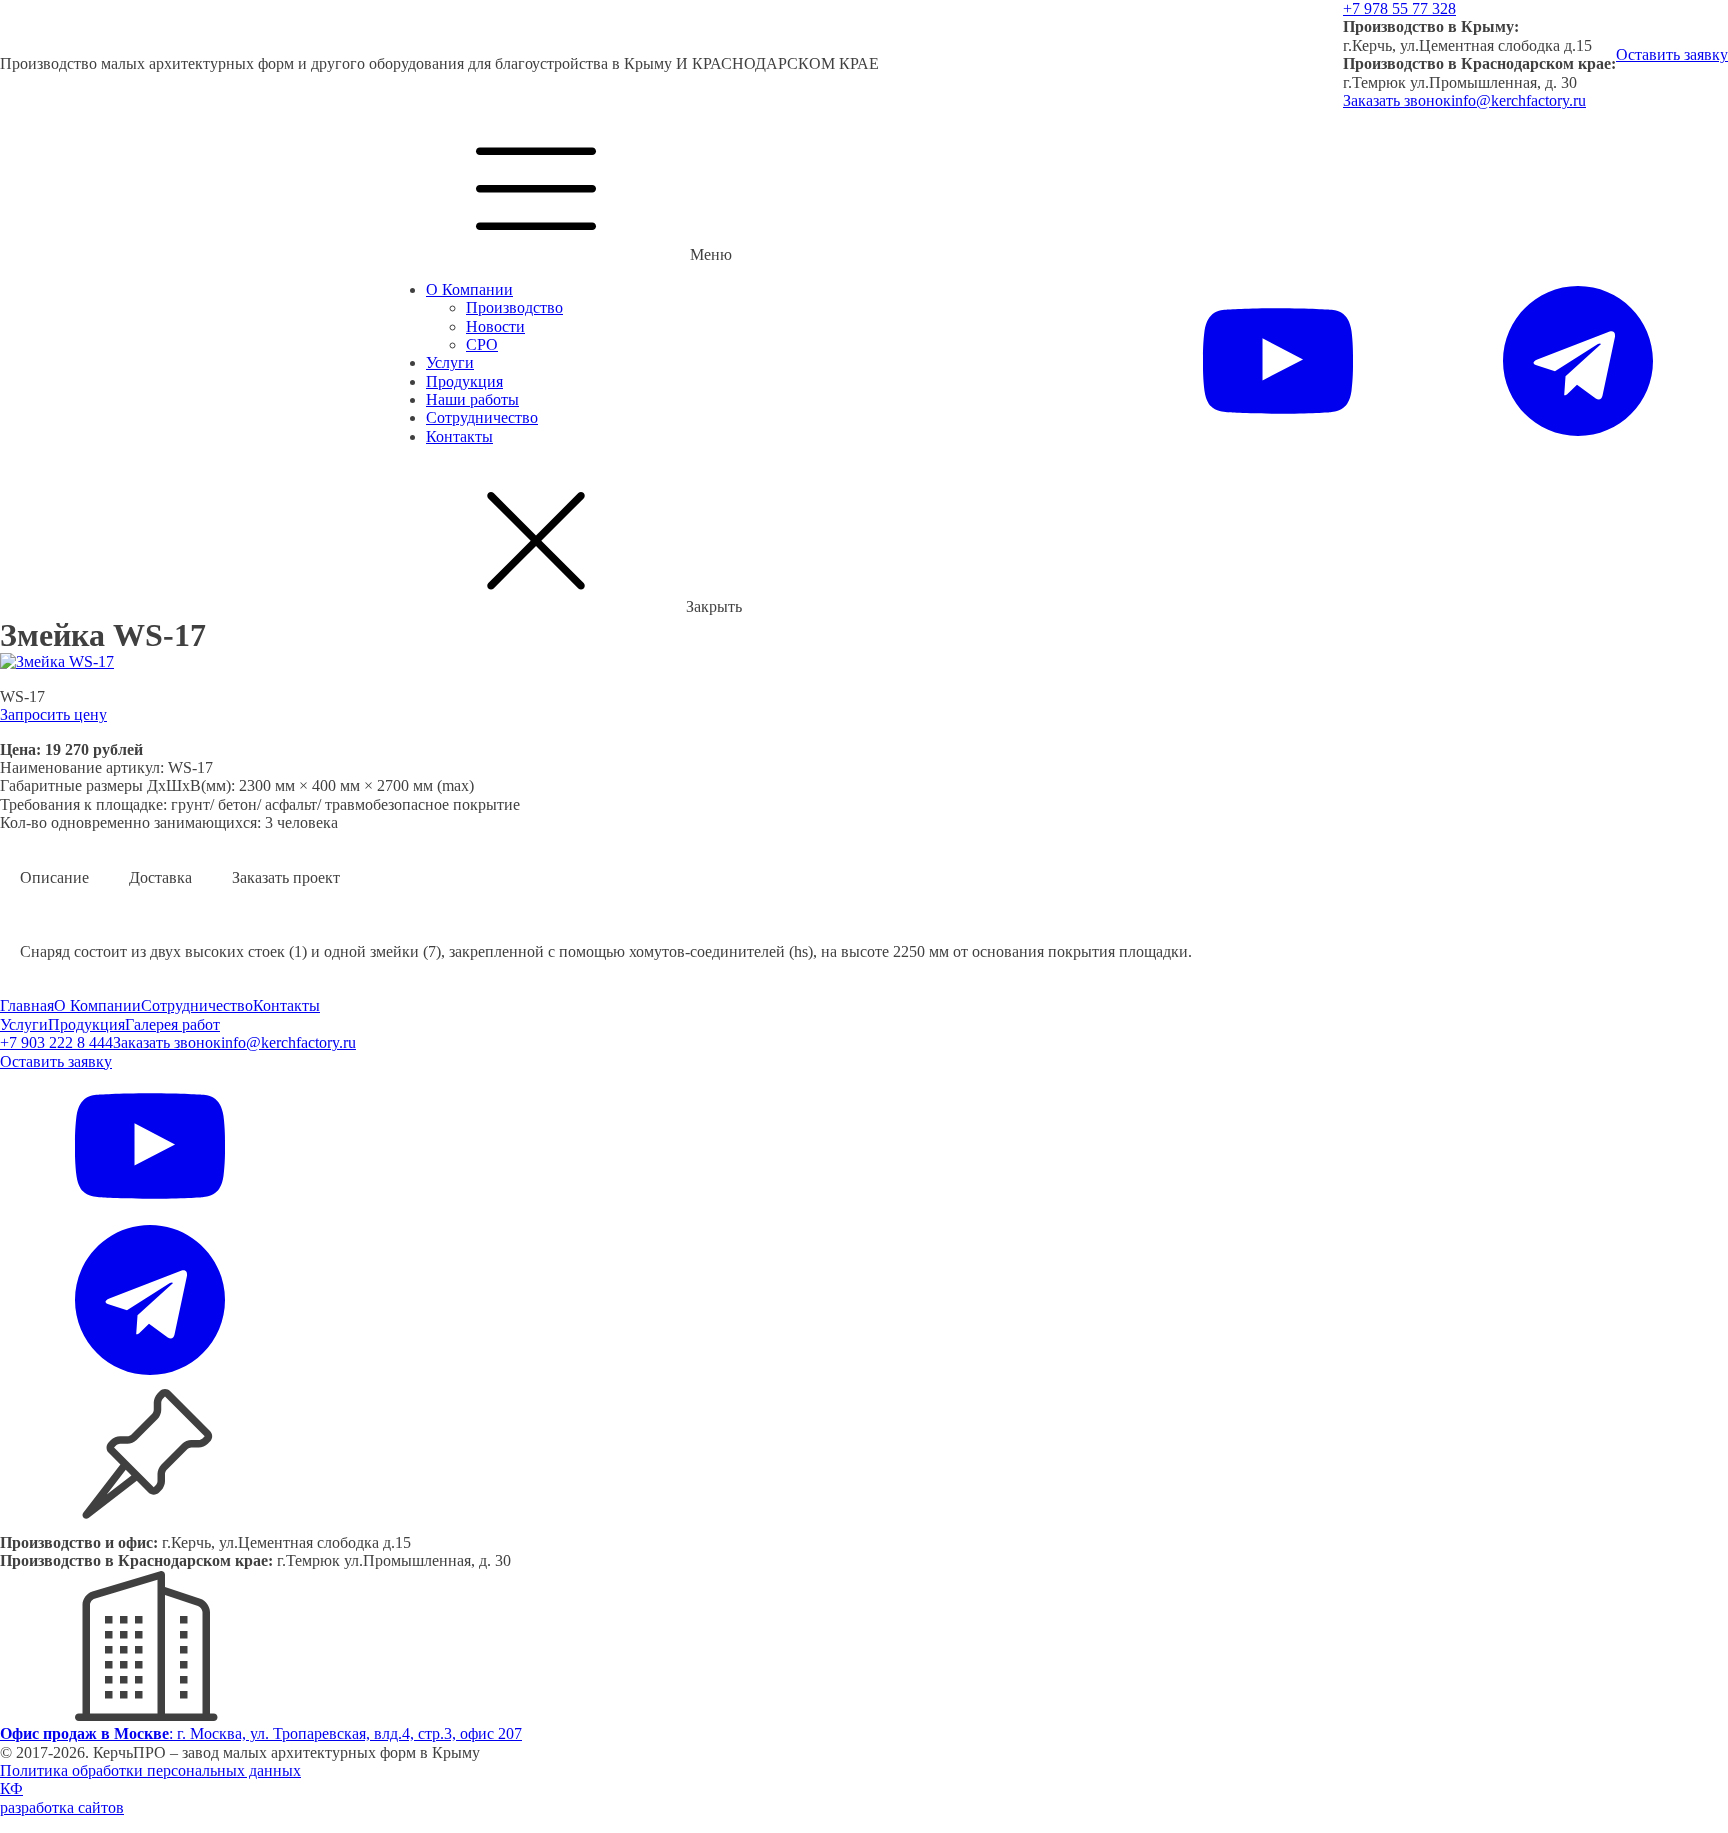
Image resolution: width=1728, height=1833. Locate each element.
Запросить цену (53, 714)
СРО (482, 344)
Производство (514, 307)
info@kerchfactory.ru (1518, 100)
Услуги (450, 362)
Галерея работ (172, 1024)
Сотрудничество (482, 417)
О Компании (469, 289)
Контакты (459, 436)
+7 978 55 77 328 (1399, 8)
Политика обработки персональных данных (150, 1770)
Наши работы (472, 399)
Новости (495, 326)
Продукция (464, 381)
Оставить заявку (1672, 54)
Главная (27, 1005)
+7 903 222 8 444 (56, 1042)
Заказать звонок (1397, 100)
